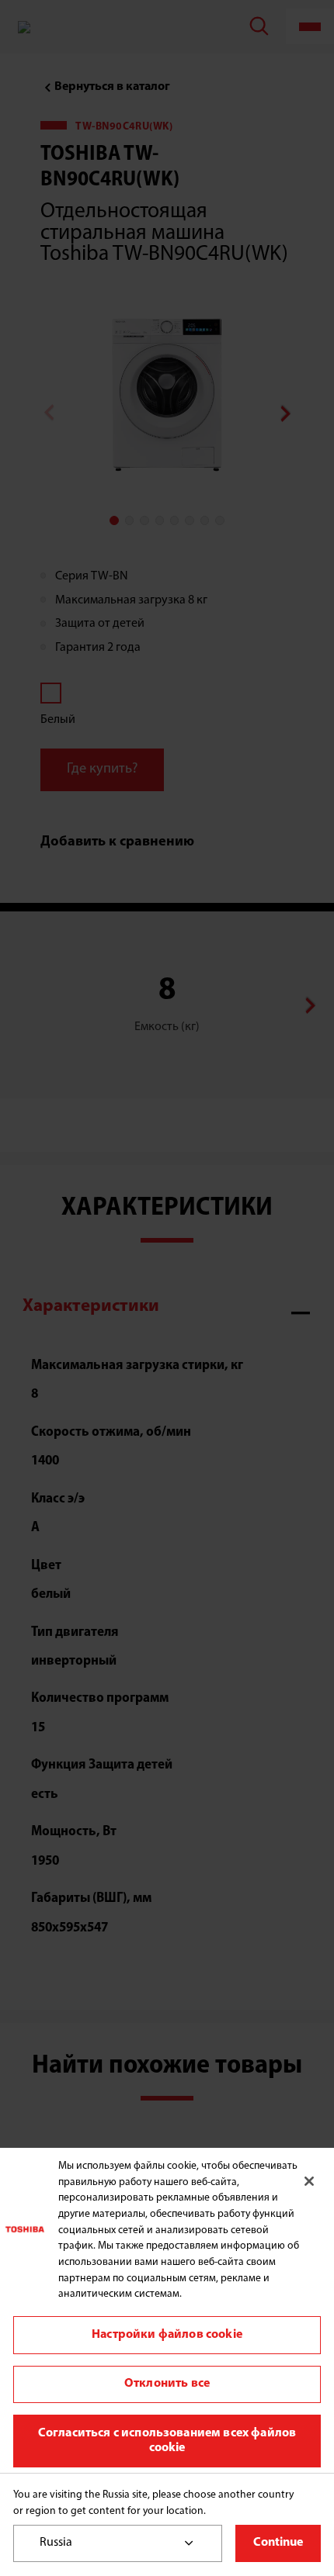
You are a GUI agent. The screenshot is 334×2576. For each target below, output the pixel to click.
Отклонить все (167, 2384)
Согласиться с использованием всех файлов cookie (167, 2441)
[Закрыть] (309, 2181)
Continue (278, 2543)
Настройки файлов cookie (167, 2335)
